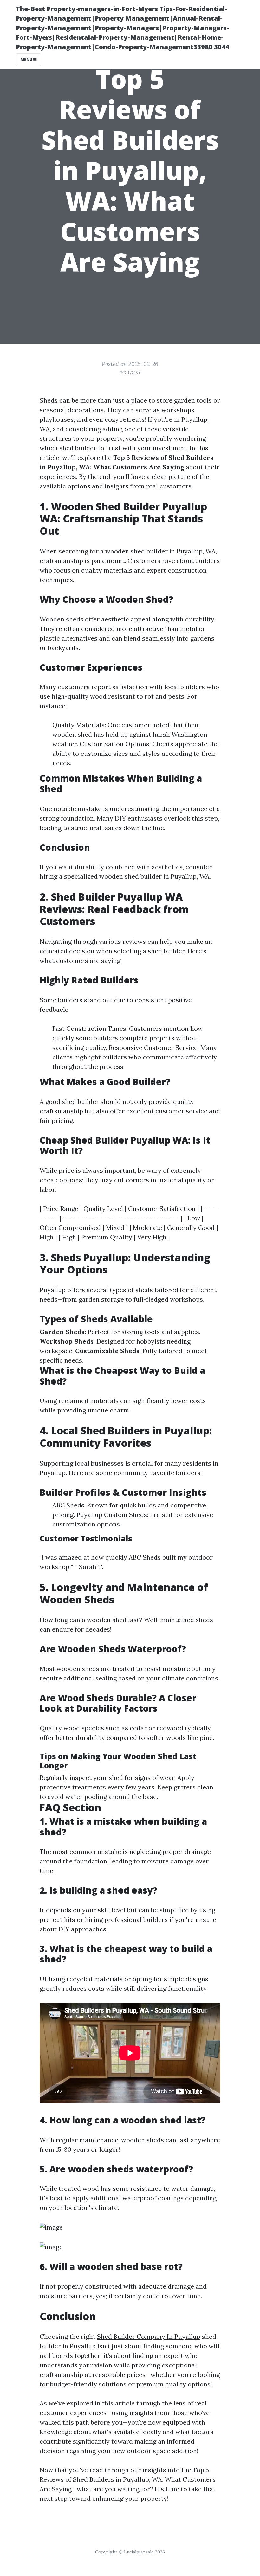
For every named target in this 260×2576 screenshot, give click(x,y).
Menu (27, 60)
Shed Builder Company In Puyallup (149, 2336)
